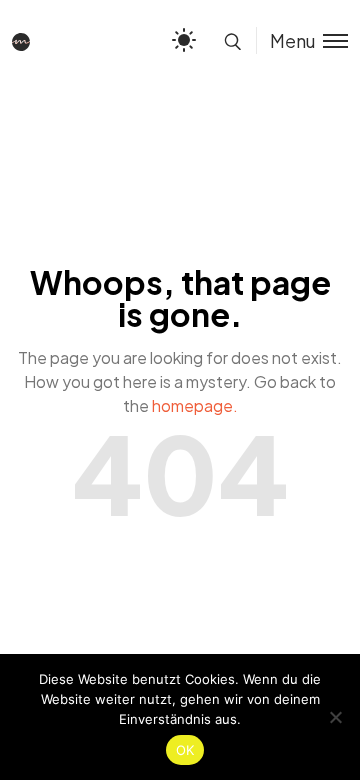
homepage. (195, 405)
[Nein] (335, 717)
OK (185, 750)
